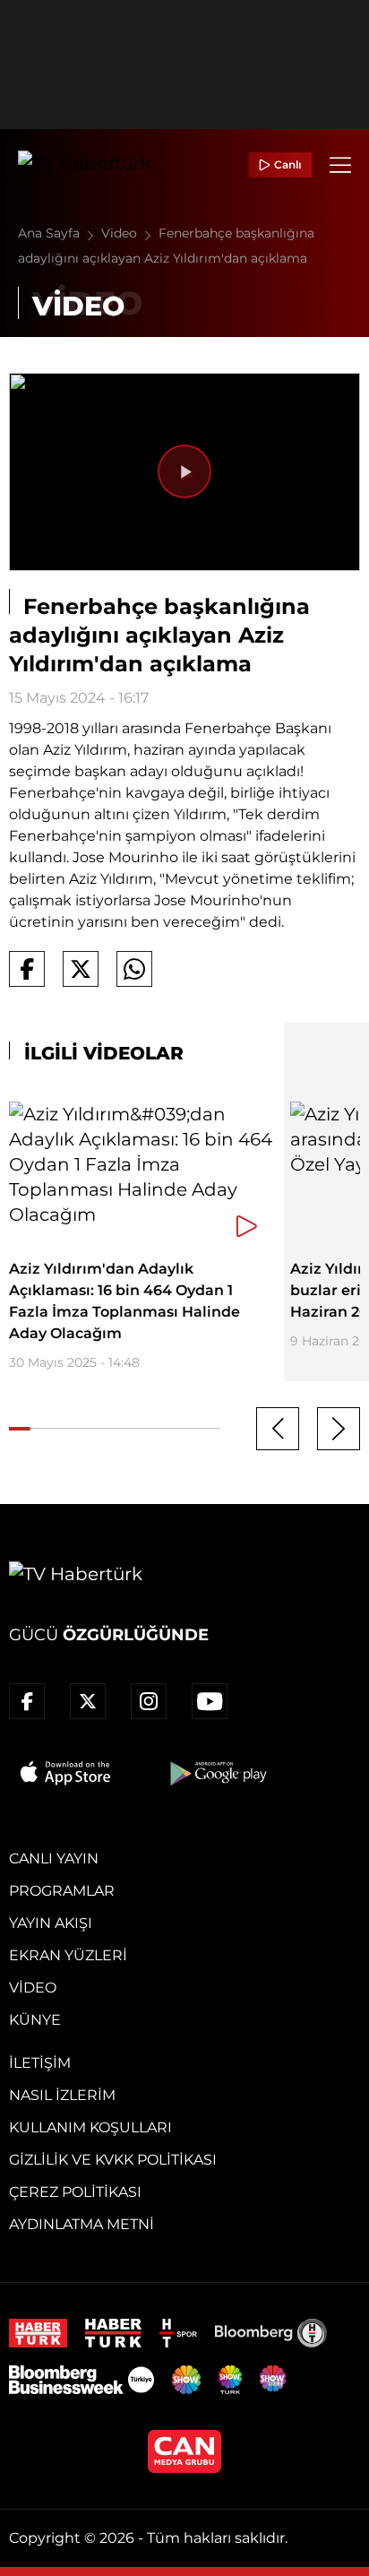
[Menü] (340, 165)
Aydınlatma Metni (82, 2224)
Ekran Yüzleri (68, 1955)
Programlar (62, 1891)
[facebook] (27, 1701)
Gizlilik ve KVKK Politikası (113, 2160)
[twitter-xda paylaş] (81, 969)
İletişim (40, 2063)
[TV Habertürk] (85, 165)
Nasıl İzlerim (62, 2095)
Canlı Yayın (54, 1859)
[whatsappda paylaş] (134, 969)
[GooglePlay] (217, 1773)
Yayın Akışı (51, 1923)
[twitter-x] (88, 1701)
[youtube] (210, 1701)
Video (121, 233)
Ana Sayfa (51, 233)
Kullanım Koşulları (90, 2127)
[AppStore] (66, 1773)
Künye (35, 2020)
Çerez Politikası (75, 2192)
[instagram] (149, 1701)
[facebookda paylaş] (27, 969)
